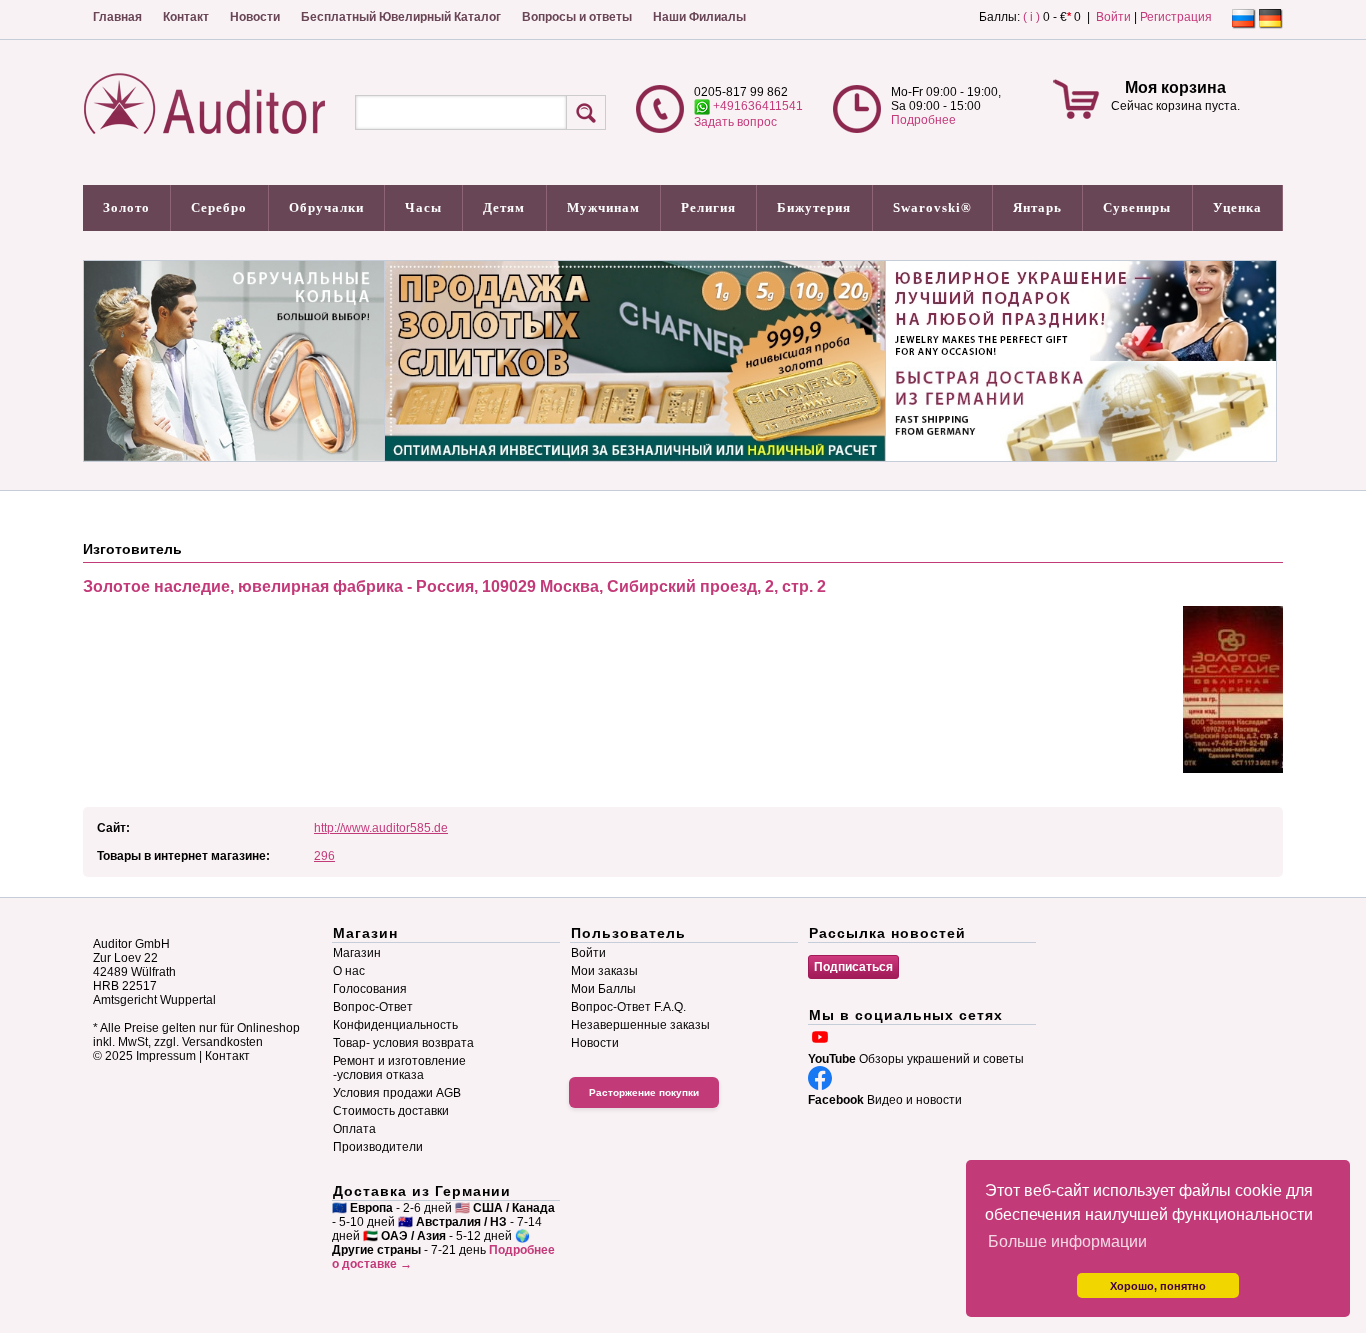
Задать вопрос (735, 122)
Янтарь (1037, 207)
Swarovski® (932, 207)
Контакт (186, 17)
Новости (255, 17)
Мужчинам (603, 207)
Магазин (357, 953)
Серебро (219, 207)
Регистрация (1176, 17)
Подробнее (923, 120)
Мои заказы (604, 971)
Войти (1113, 17)
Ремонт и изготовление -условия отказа (399, 1068)
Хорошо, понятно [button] (1158, 1286)
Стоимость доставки (391, 1111)
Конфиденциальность (395, 1025)
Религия (708, 207)
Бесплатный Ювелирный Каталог (401, 17)
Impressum (166, 1056)
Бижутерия (814, 207)
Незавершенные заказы (640, 1025)
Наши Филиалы (699, 17)
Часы (423, 207)
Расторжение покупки (644, 1092)
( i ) (1031, 17)
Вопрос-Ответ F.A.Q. (628, 1007)
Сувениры (1137, 207)
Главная (117, 17)
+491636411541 (756, 106)
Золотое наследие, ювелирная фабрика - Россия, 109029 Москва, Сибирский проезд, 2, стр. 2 (454, 586)
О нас (349, 971)
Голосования (370, 989)
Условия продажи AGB (397, 1093)
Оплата (354, 1129)
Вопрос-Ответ (373, 1007)
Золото (126, 207)
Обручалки (326, 207)
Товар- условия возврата (403, 1043)
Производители (378, 1147)
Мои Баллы (603, 989)
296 (324, 856)
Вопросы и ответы (577, 17)
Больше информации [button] (1067, 1241)
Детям (504, 207)
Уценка (1237, 207)
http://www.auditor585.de (381, 828)
